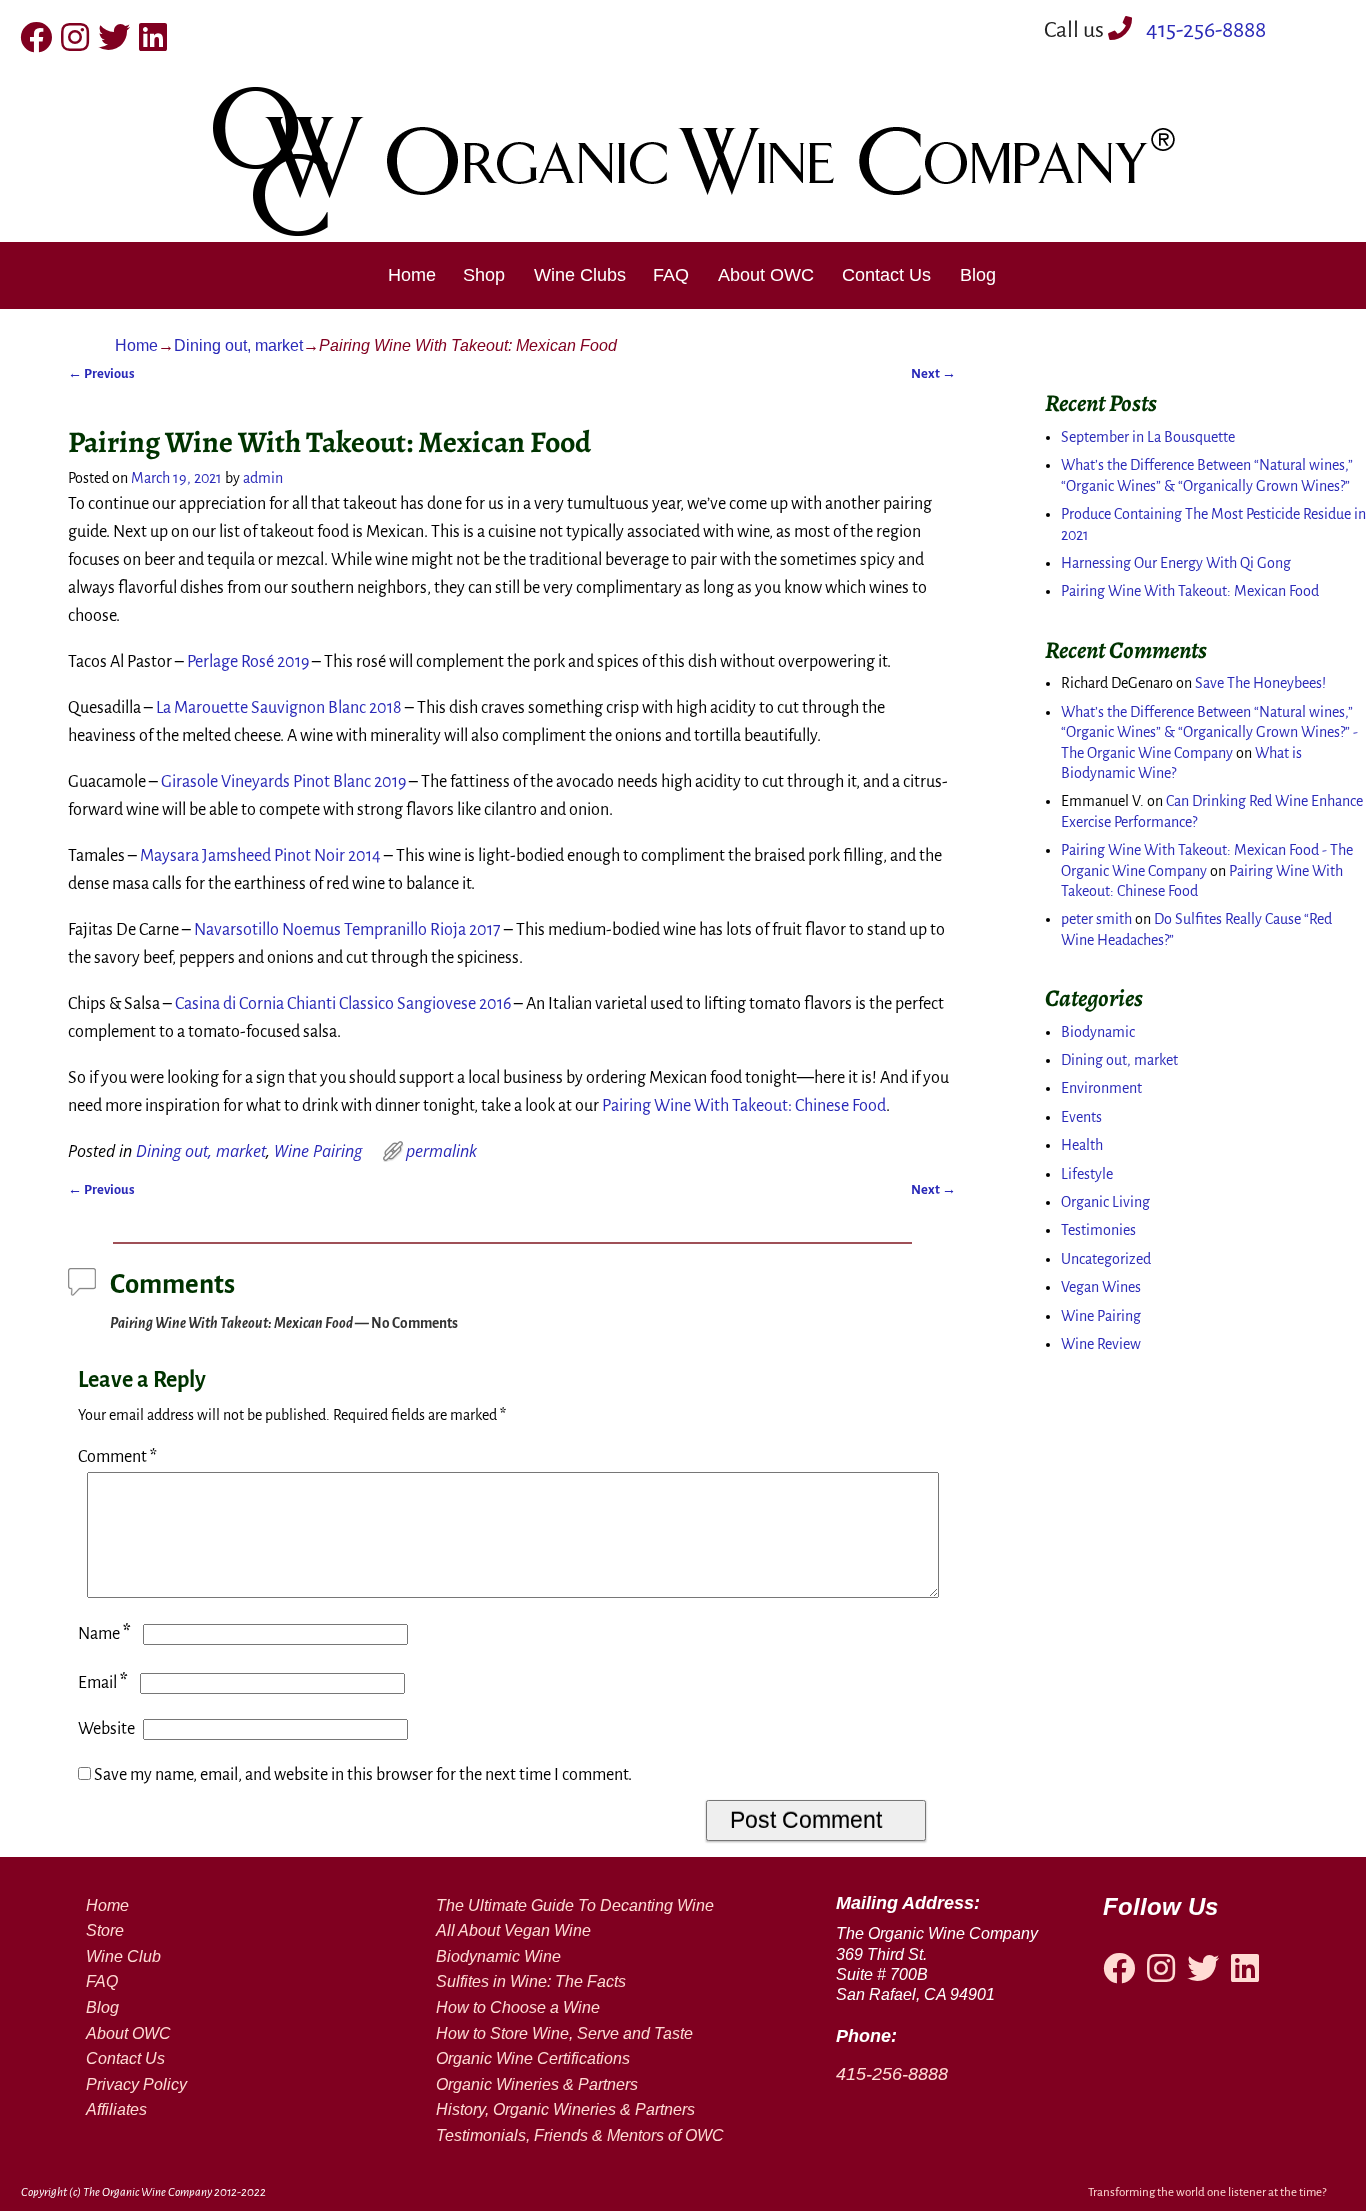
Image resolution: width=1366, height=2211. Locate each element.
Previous (101, 373)
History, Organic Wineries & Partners (565, 2109)
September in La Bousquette (1148, 437)
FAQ (671, 275)
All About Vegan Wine (513, 1930)
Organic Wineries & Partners (537, 2084)
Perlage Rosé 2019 (248, 662)
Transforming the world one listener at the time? (1207, 2192)
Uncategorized (1106, 1259)
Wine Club (123, 1956)
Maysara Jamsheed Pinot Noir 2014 (260, 856)
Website (106, 1729)
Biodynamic (1098, 1032)
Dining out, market (238, 345)
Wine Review (1101, 1344)
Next (933, 373)
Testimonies (1098, 1230)
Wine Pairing (318, 1151)
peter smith (1096, 919)
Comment (117, 1457)
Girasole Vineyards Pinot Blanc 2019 (283, 782)
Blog (978, 275)
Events (1081, 1117)
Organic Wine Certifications (533, 2058)
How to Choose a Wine (518, 2007)
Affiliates (116, 2109)
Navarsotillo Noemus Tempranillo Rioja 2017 (347, 930)
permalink (441, 1151)
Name (104, 1634)
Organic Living (1105, 1202)
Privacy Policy (136, 2084)
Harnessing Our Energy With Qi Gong (1176, 563)
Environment (1101, 1088)
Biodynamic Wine (498, 1956)
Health (1082, 1145)
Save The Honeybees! (1260, 683)
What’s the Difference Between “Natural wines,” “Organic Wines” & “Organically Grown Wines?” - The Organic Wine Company (1209, 732)
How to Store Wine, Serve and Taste (564, 2033)
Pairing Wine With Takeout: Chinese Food (744, 1106)
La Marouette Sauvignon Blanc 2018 (279, 708)
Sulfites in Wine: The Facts (531, 1981)
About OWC (766, 275)
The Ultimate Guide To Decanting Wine (575, 1905)
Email (103, 1683)
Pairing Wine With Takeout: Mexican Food (1190, 591)
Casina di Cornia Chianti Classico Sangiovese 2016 (343, 1004)
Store (105, 1930)
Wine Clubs (580, 275)
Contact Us (886, 275)
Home (412, 275)
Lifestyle (1087, 1174)
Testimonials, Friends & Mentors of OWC (580, 2135)
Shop (484, 275)
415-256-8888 (1204, 30)
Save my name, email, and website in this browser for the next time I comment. (363, 1775)
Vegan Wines (1101, 1287)
